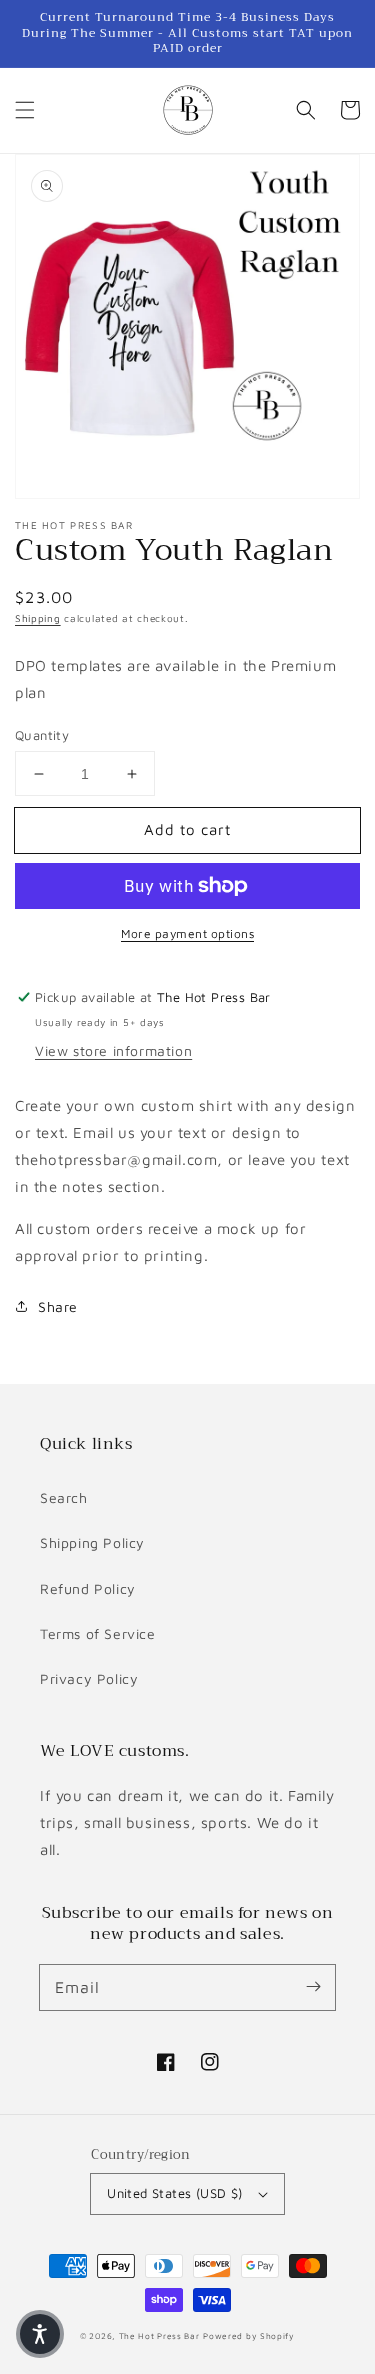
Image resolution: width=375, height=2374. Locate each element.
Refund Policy (88, 1588)
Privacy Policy (89, 1678)
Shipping (38, 618)
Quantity (42, 735)
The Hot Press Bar (159, 2336)
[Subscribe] (313, 1987)
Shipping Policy (92, 1542)
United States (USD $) (174, 2193)
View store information (113, 1050)
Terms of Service (98, 1633)
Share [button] (58, 1306)
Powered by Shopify (249, 2336)
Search (64, 1497)
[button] (25, 110)
